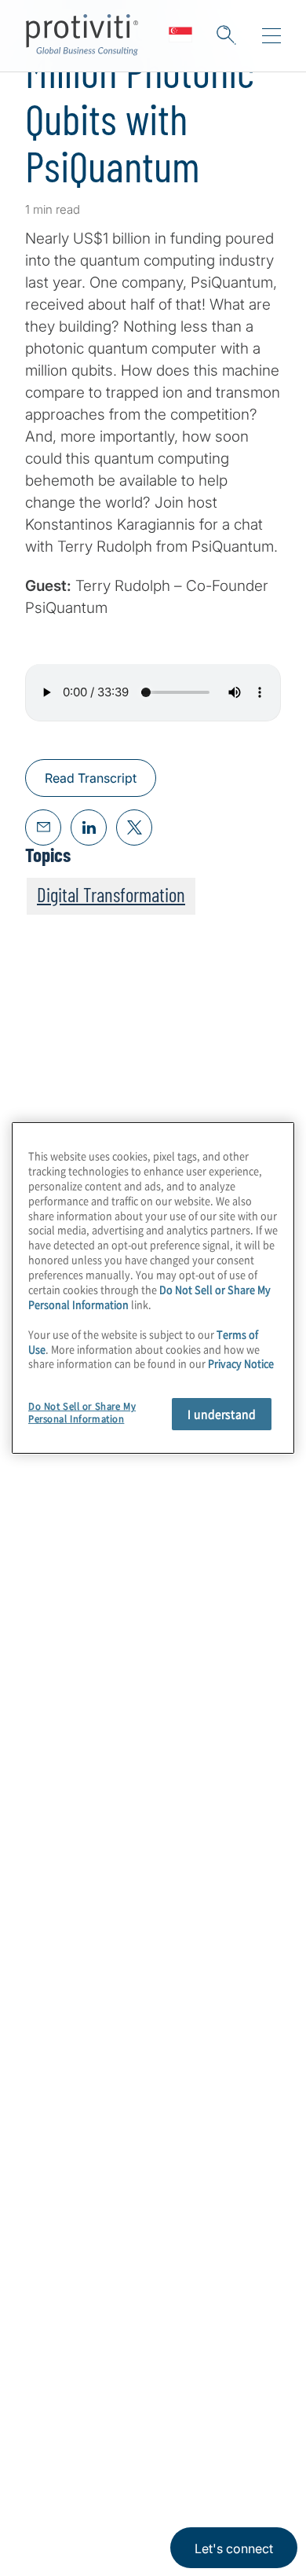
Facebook (157, 2444)
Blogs (236, 2444)
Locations (58, 2231)
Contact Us (62, 2186)
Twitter (118, 2444)
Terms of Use (138, 2518)
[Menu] (271, 36)
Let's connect (234, 2548)
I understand (222, 1414)
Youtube (197, 2444)
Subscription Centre (92, 2275)
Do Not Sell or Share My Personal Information (82, 1413)
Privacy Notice (59, 2518)
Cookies (201, 2518)
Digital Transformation (111, 894)
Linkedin (79, 2444)
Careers (51, 2141)
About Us (56, 2096)
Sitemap (52, 2320)
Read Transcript (91, 778)
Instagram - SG (40, 2444)
